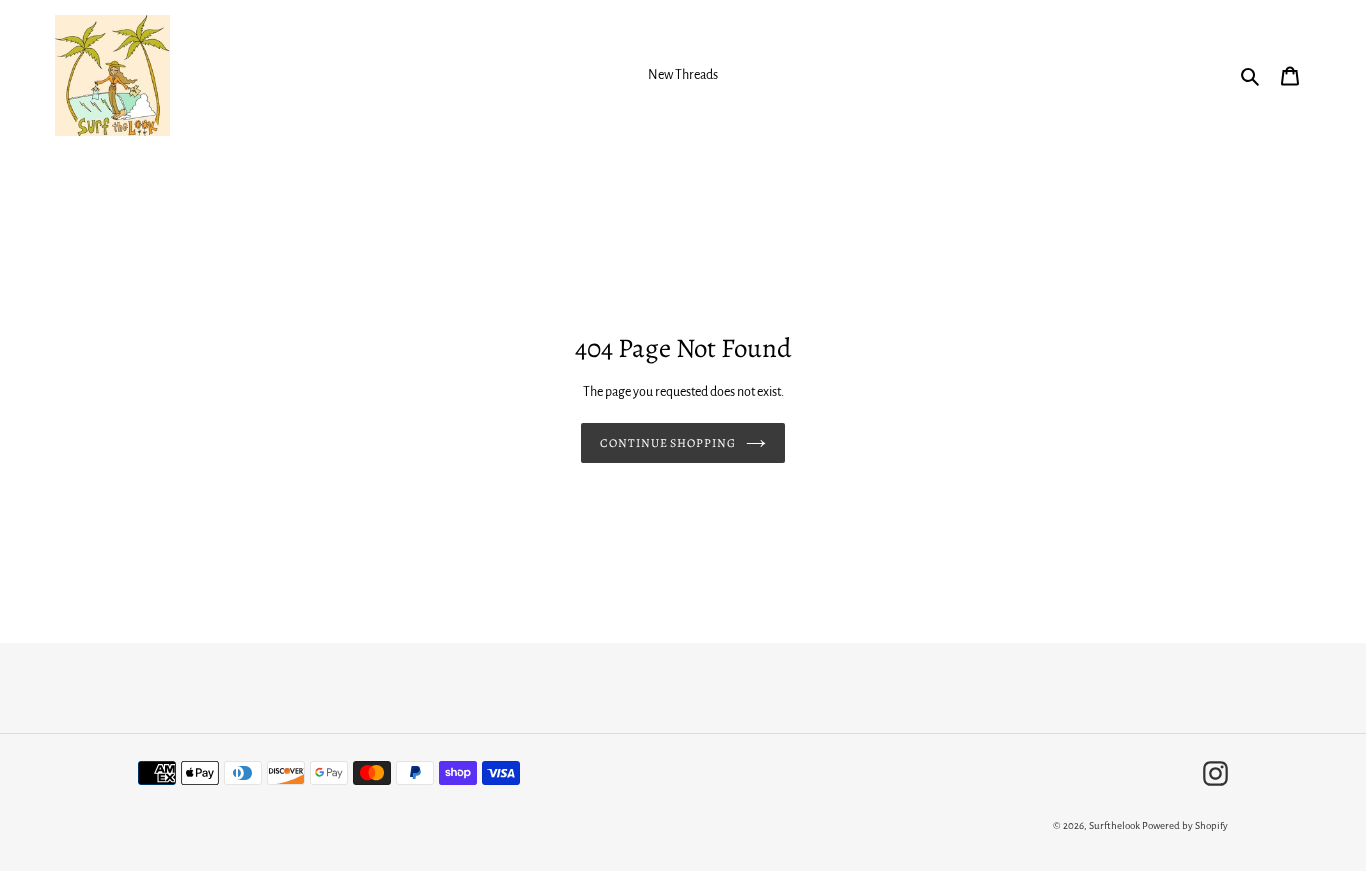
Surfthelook (1114, 825)
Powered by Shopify (1185, 825)
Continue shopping (668, 443)
